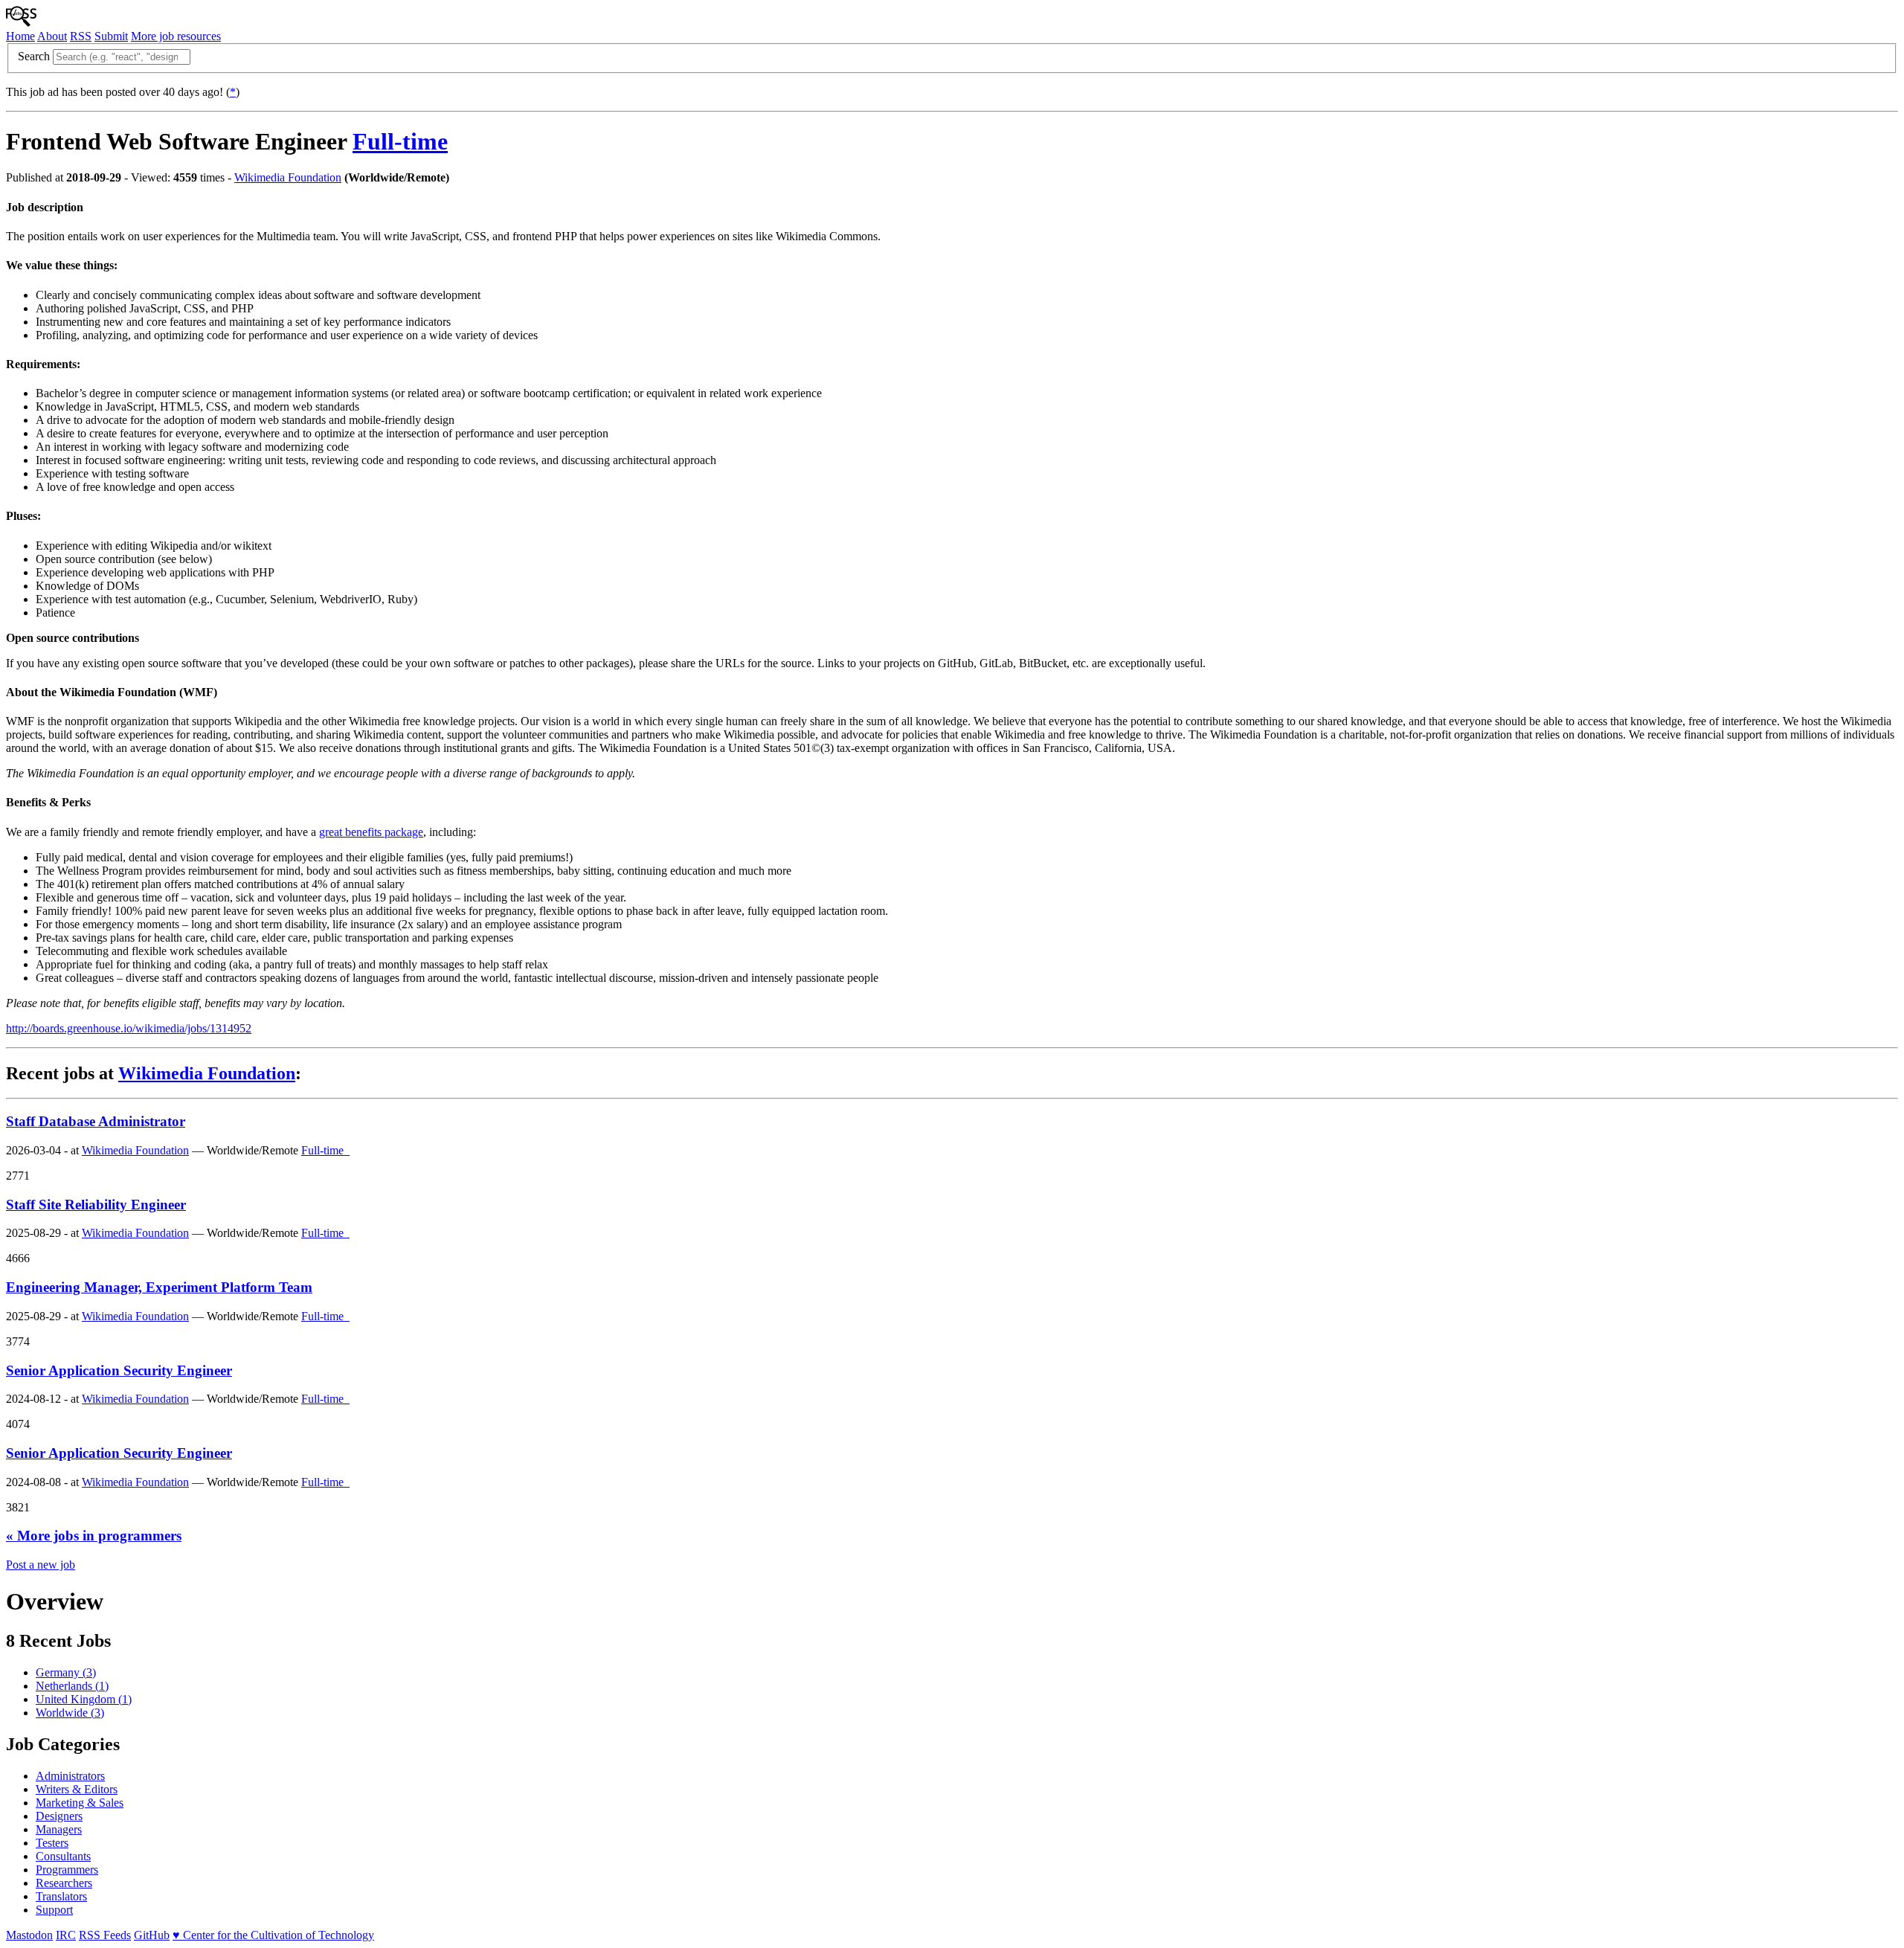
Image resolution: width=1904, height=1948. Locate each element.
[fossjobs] (21, 23)
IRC (66, 1935)
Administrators (70, 1776)
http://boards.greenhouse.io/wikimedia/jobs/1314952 (129, 1028)
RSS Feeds (105, 1935)
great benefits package (371, 832)
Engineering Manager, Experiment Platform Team (159, 1287)
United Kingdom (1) (84, 1699)
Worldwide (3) (70, 1713)
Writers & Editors (77, 1789)
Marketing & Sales (80, 1803)
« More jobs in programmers (94, 1536)
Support (54, 1910)
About (52, 36)
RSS (81, 36)
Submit (111, 36)
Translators (61, 1896)
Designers (59, 1816)
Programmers (67, 1870)
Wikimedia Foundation (288, 177)
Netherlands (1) (72, 1686)
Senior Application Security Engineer (119, 1370)
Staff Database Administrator (96, 1121)
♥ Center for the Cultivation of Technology (273, 1935)
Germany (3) (66, 1672)
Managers (59, 1829)
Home (20, 36)
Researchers (64, 1883)
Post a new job (41, 1565)
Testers (52, 1843)
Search (34, 56)
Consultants (63, 1856)
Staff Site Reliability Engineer (96, 1205)
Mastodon (29, 1935)
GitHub (152, 1935)
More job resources (176, 36)
